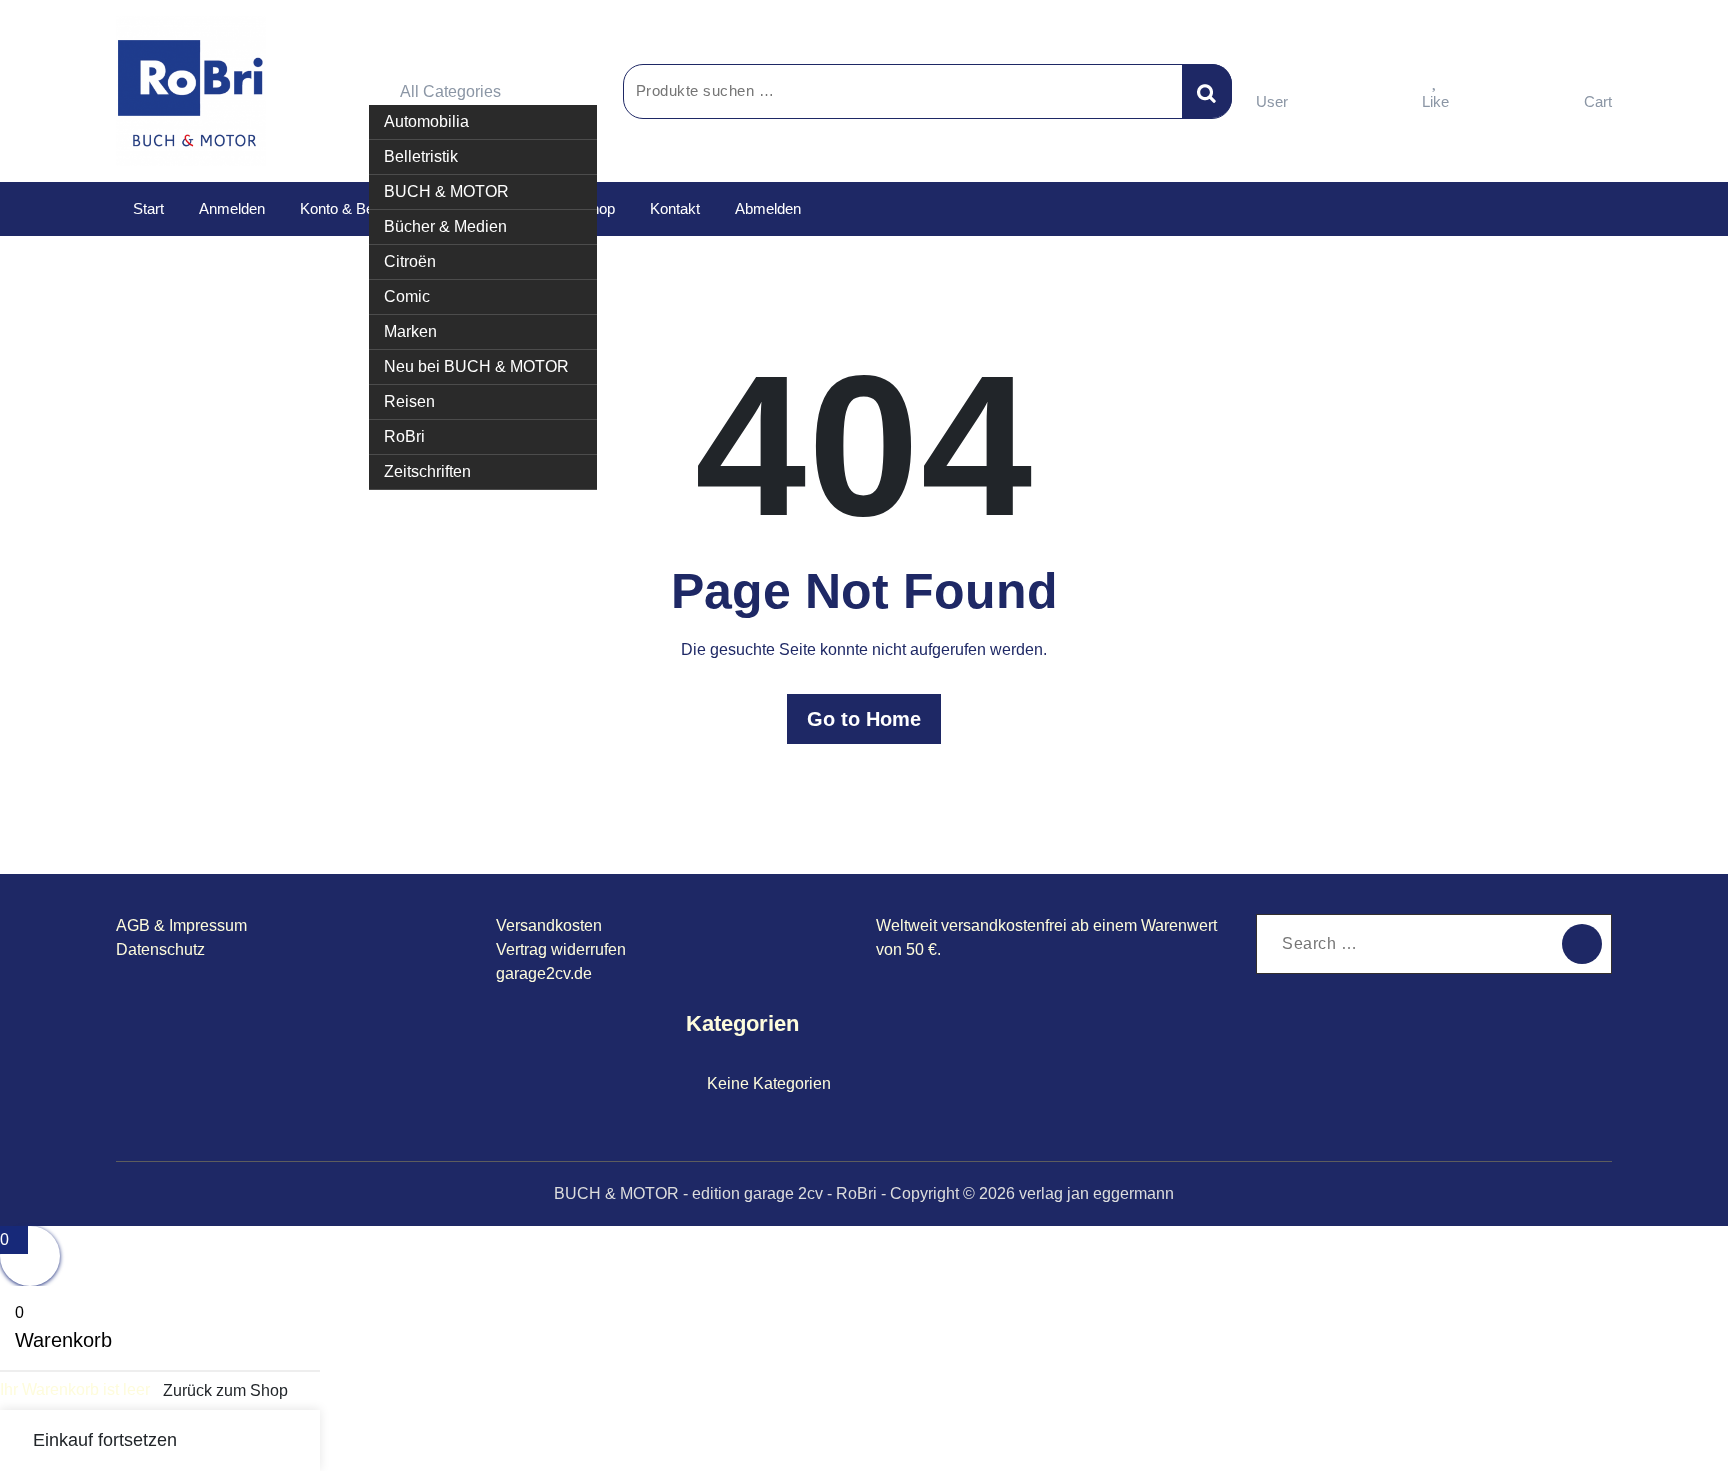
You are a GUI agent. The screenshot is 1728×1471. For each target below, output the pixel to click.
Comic (407, 296)
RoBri (404, 436)
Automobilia (426, 121)
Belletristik (421, 156)
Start (148, 208)
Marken (410, 331)
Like (1435, 101)
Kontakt (675, 208)
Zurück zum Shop (225, 1390)
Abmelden (768, 208)
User (1272, 101)
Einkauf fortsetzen (105, 1440)
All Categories (450, 91)
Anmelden (232, 208)
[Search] (1582, 944)
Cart (1598, 101)
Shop (598, 208)
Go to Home (864, 719)
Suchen (1207, 91)
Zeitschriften (427, 471)
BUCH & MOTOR (446, 191)
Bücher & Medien (445, 226)
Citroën (410, 261)
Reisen (409, 401)
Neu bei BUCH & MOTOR (476, 366)
